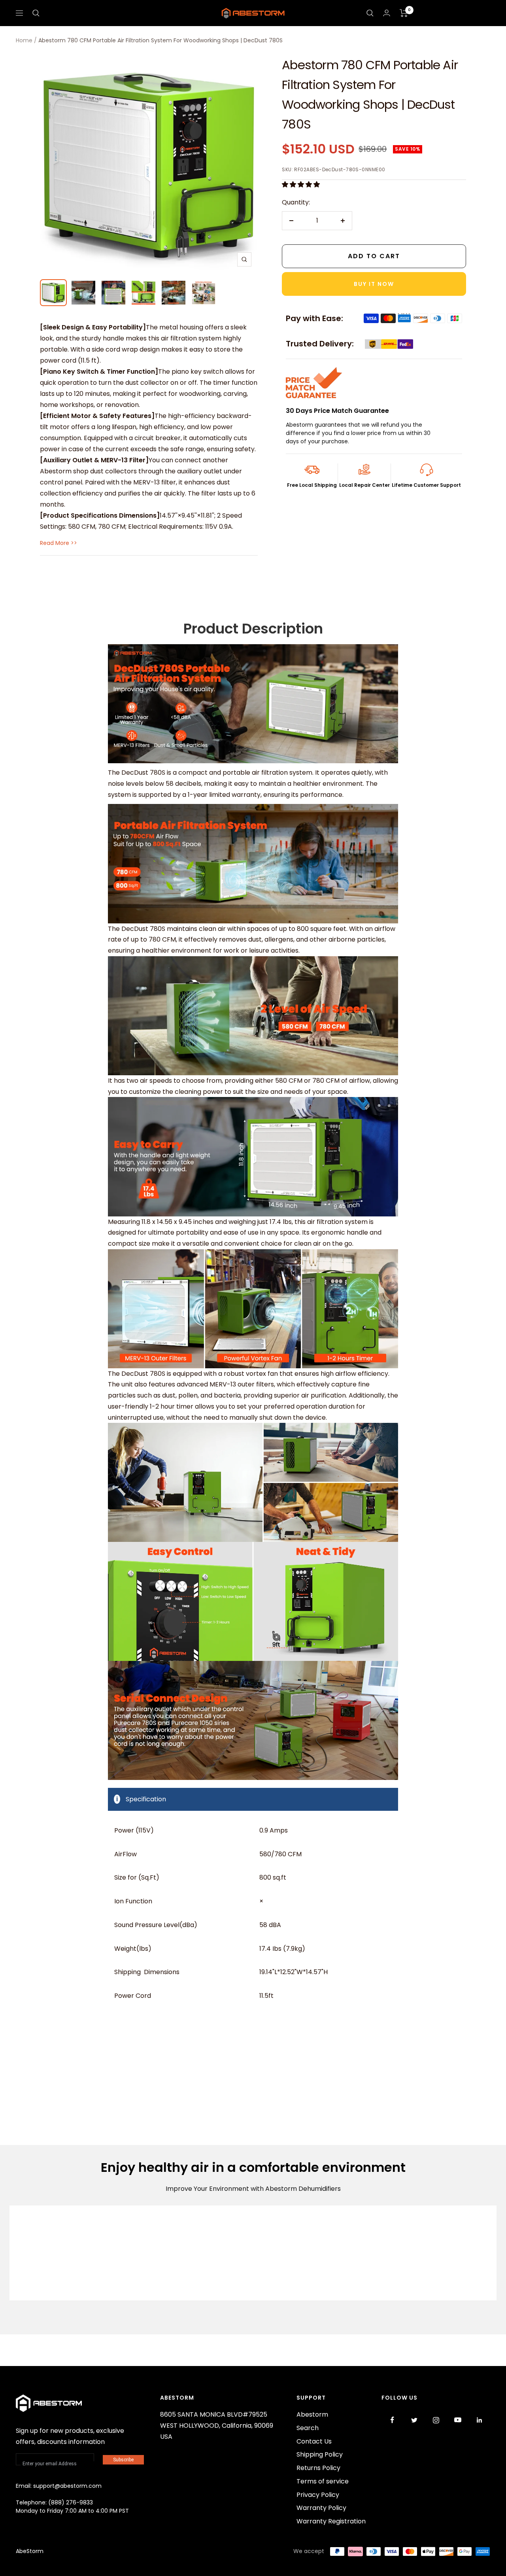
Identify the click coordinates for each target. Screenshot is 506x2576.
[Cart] (404, 13)
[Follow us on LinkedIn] (479, 2420)
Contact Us (314, 2441)
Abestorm (312, 2414)
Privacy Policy (318, 2495)
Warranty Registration (331, 2521)
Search (308, 2428)
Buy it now (374, 284)
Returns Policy (318, 2468)
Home (24, 40)
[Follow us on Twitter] (414, 2420)
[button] (302, 184)
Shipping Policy (320, 2454)
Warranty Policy (321, 2508)
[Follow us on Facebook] (392, 2420)
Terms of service (323, 2481)
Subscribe (123, 2460)
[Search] (36, 13)
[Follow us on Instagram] (436, 2420)
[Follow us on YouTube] (458, 2420)
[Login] (387, 13)
